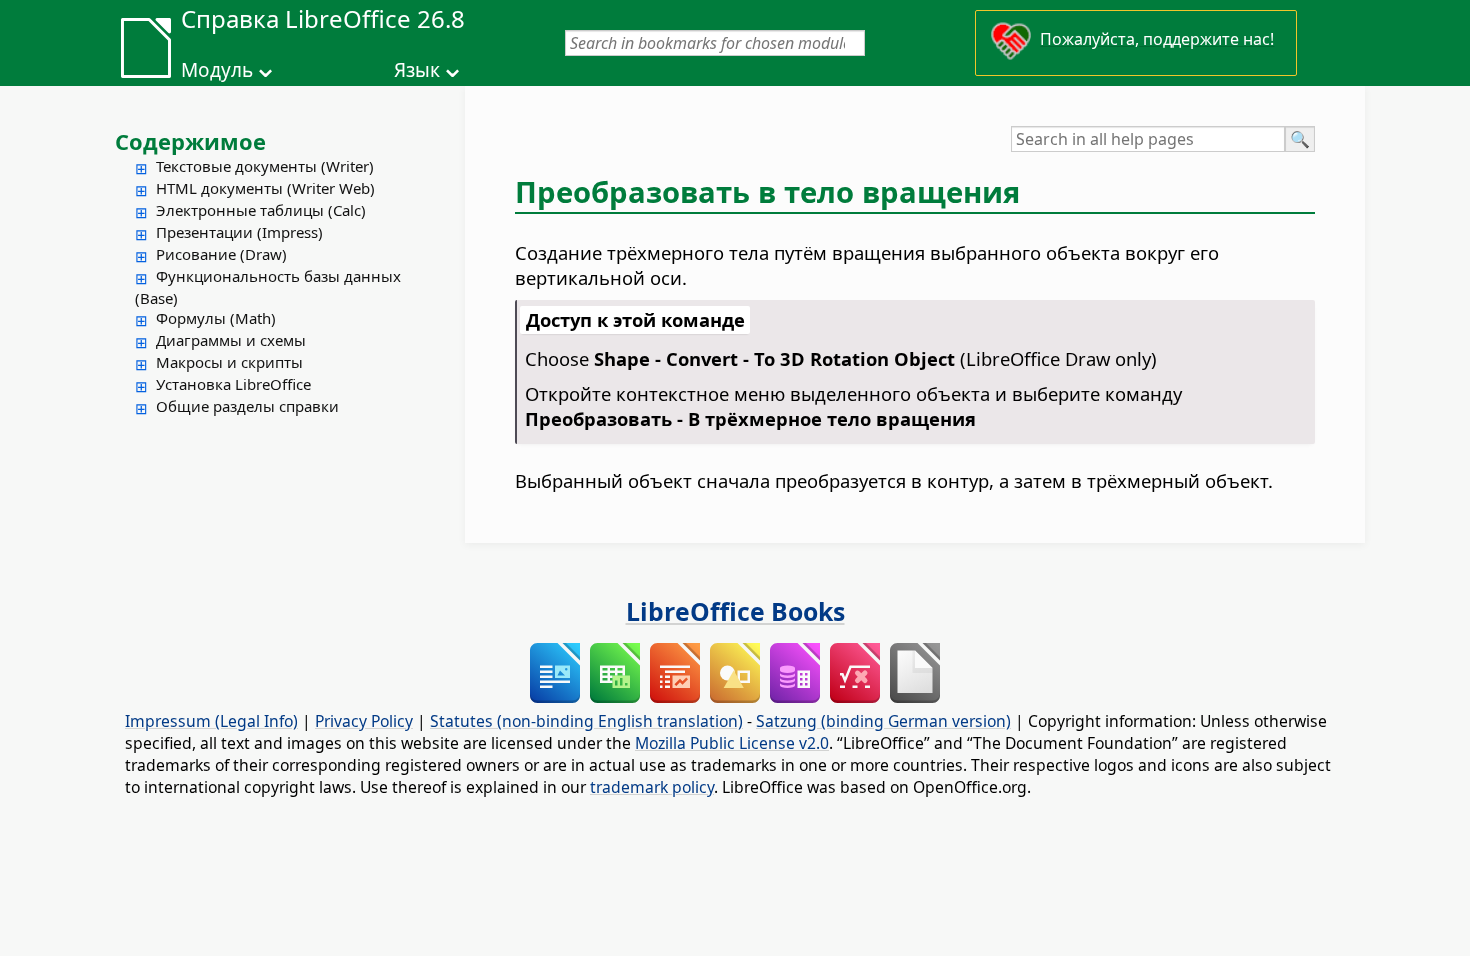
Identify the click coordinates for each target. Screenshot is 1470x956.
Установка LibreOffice (233, 384)
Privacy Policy (364, 721)
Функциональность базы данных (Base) (268, 287)
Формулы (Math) (216, 318)
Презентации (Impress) (239, 232)
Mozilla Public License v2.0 (732, 743)
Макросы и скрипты (229, 362)
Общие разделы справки (247, 406)
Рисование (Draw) (221, 254)
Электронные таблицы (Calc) (261, 210)
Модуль (217, 70)
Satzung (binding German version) (883, 721)
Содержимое (190, 141)
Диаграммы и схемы (231, 340)
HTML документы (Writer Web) (265, 188)
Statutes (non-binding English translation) (586, 721)
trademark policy (652, 787)
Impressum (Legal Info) (211, 721)
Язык (417, 70)
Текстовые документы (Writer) (265, 166)
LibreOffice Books (735, 611)
